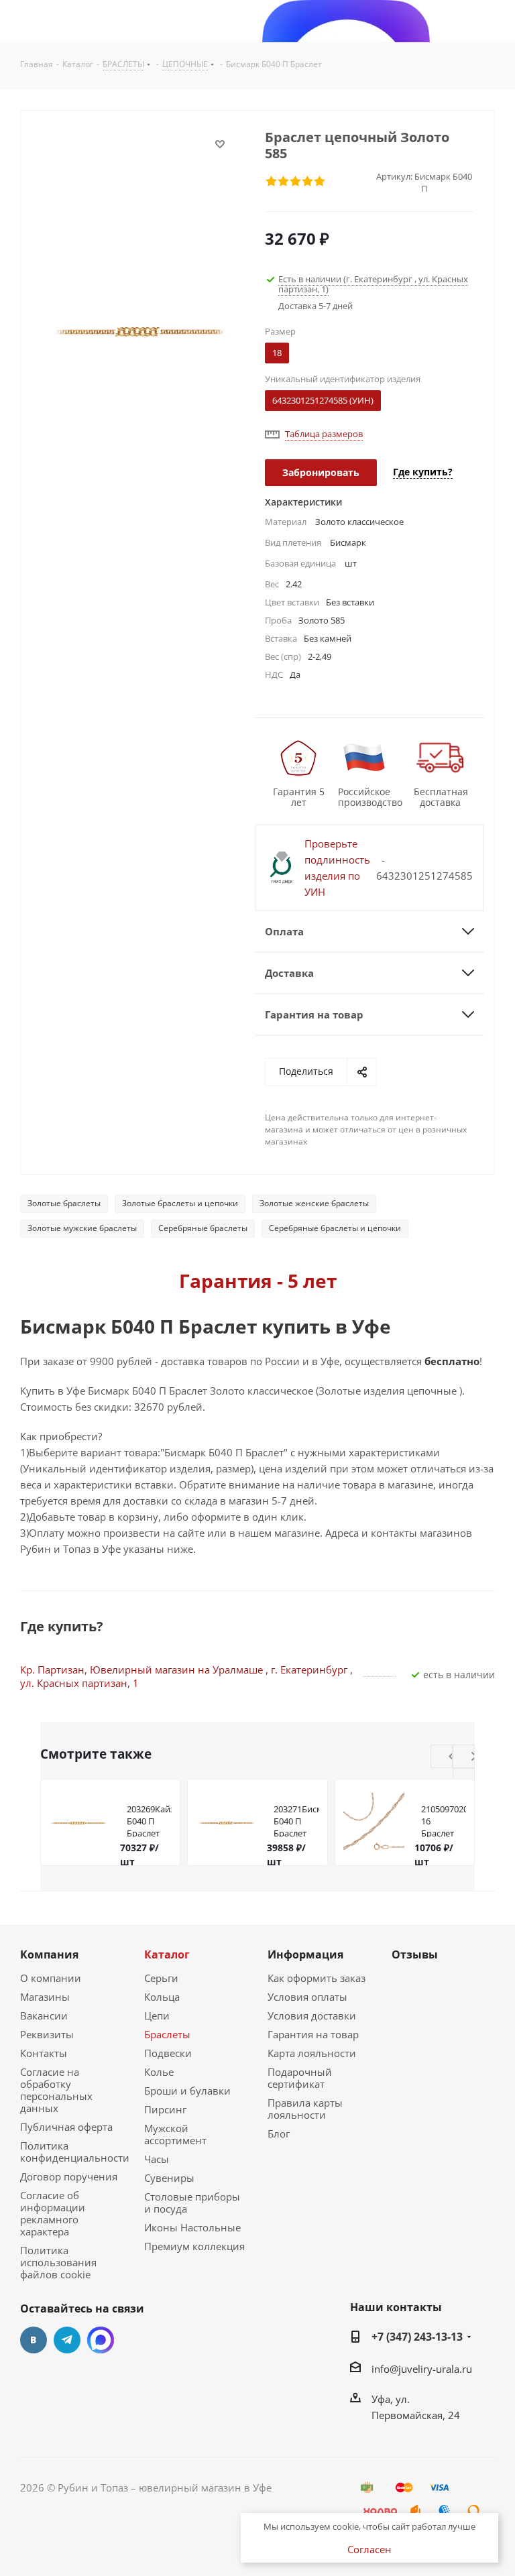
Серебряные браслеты (203, 1228)
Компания (49, 1954)
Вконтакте (34, 2340)
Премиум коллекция (194, 2246)
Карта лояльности (312, 2053)
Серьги (161, 1978)
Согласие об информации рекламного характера (53, 2213)
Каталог (167, 1954)
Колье (159, 2072)
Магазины (45, 1997)
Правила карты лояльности (305, 2109)
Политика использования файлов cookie (58, 2262)
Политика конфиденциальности (75, 2152)
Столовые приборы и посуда (192, 2203)
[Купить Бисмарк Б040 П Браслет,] (139, 331)
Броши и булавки (187, 2091)
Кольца (162, 1997)
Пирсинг (165, 2109)
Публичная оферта (66, 2127)
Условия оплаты (307, 1997)
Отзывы (415, 1954)
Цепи (157, 2015)
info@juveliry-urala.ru (422, 2368)
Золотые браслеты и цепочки (180, 1203)
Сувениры (169, 2178)
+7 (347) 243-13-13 (417, 2337)
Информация (305, 1954)
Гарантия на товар (313, 2034)
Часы (157, 2159)
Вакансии (44, 2015)
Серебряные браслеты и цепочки (335, 1228)
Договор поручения (69, 2176)
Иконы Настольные (192, 2227)
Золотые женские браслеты (314, 1203)
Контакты (44, 2053)
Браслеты (167, 2034)
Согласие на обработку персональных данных (56, 2090)
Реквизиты (47, 2034)
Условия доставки (312, 2015)
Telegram (67, 2340)
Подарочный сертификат (300, 2078)
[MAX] (101, 2340)
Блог (279, 2133)
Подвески (168, 2053)
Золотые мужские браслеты (82, 1228)
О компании (51, 1978)
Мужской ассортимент (175, 2134)
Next (474, 1757)
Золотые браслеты (64, 1203)
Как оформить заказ (317, 1978)
